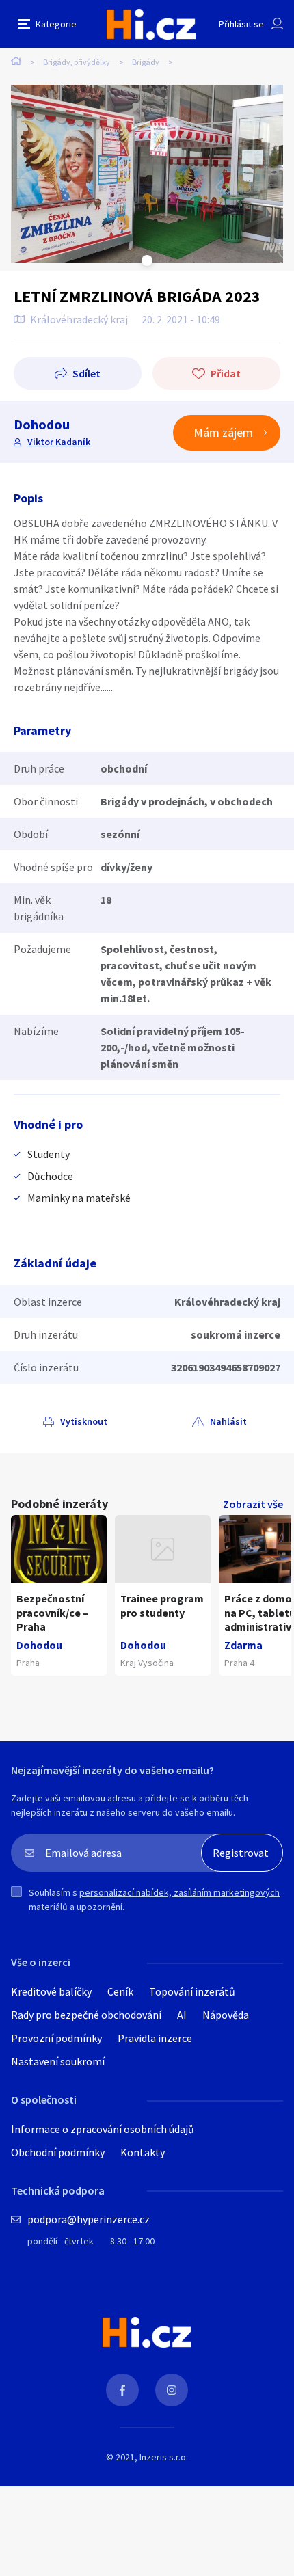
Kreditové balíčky (51, 1991)
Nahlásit (228, 1421)
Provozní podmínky (56, 2038)
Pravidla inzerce (155, 2038)
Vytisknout (84, 1421)
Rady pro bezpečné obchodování (86, 2015)
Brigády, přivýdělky (77, 62)
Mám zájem (223, 432)
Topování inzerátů (192, 1991)
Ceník (120, 1991)
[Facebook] (122, 2390)
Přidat (226, 373)
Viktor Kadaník (59, 442)
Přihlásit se (241, 24)
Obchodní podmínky (58, 2152)
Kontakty (143, 2152)
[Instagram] (172, 2390)
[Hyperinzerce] (151, 24)
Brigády (146, 62)
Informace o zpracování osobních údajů (103, 2129)
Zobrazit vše (253, 1504)
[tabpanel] (147, 174)
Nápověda (226, 2015)
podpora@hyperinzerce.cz (89, 2219)
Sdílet (86, 373)
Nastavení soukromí (58, 2061)
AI (182, 2015)
